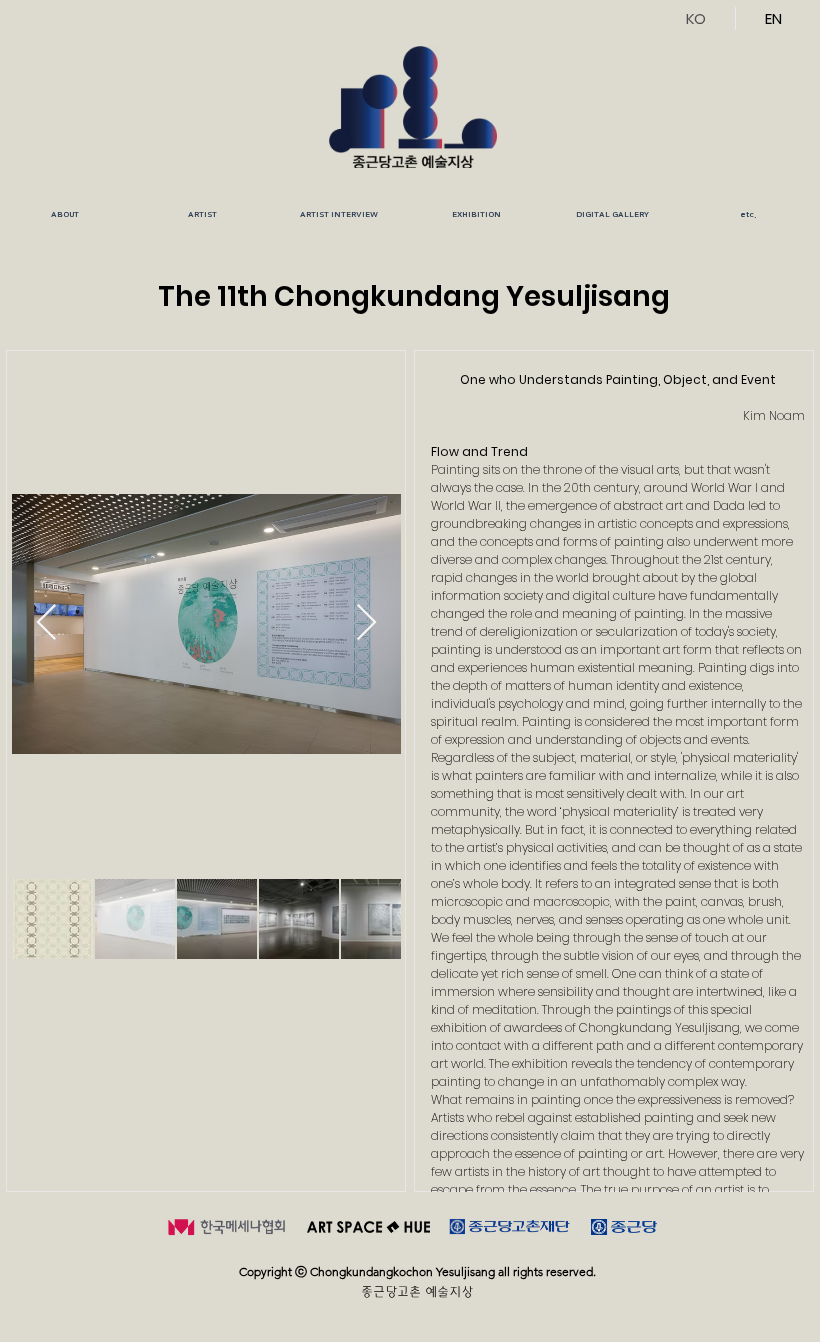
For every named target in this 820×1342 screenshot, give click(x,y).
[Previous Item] (46, 623)
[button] (202, 215)
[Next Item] (366, 623)
